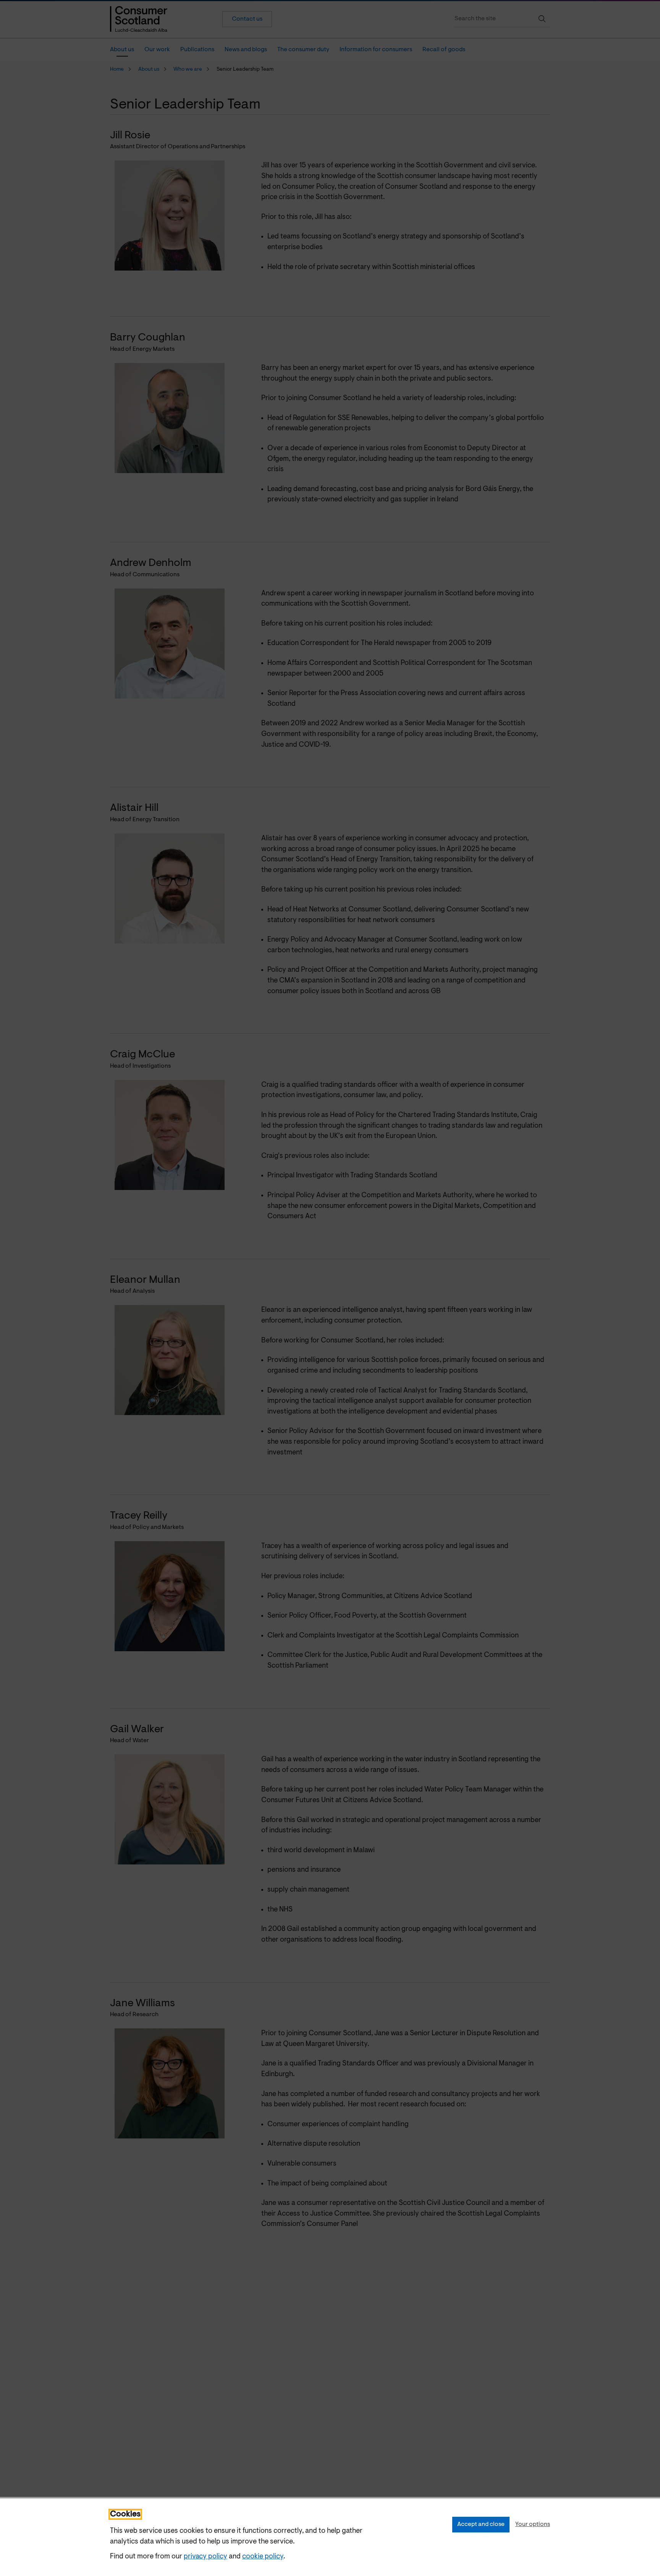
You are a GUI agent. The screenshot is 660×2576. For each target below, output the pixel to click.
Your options (533, 2524)
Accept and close (481, 2524)
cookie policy (263, 2557)
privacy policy (205, 2557)
